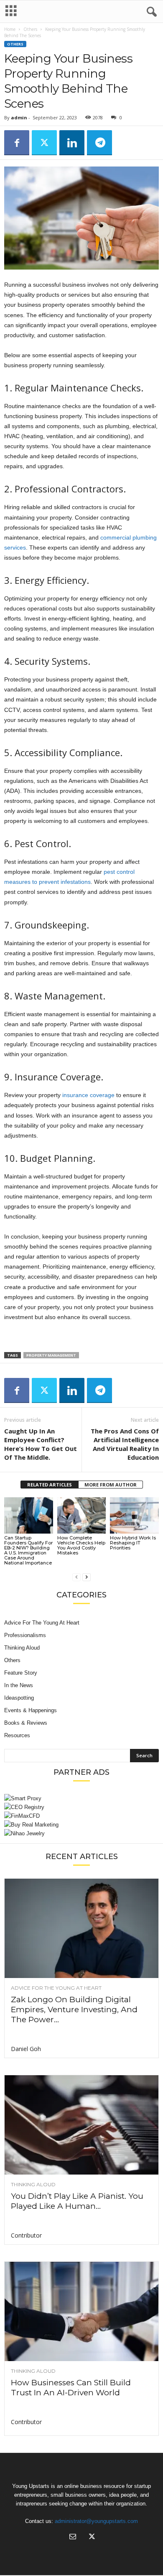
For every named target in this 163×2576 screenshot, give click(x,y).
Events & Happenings (31, 1710)
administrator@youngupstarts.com (96, 2521)
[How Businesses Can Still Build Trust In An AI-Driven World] (81, 2311)
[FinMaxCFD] (81, 1816)
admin (19, 117)
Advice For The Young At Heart (42, 1623)
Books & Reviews (26, 1723)
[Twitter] (44, 143)
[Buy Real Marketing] (81, 1825)
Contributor (26, 2235)
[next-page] (87, 1577)
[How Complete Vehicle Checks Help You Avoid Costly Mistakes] (82, 1515)
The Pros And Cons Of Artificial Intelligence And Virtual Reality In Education (125, 1444)
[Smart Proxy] (81, 1798)
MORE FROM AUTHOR (111, 1485)
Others (30, 29)
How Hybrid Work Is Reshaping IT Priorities (133, 1543)
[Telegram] (99, 143)
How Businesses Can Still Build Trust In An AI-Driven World (71, 2388)
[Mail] (73, 2537)
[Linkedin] (72, 143)
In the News (19, 1685)
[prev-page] (76, 1577)
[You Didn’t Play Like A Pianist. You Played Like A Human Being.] (81, 2125)
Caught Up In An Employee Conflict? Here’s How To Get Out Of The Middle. (41, 1444)
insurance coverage (88, 1095)
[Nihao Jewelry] (81, 1833)
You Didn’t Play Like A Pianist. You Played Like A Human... (77, 2201)
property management (51, 1355)
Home (10, 29)
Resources (17, 1735)
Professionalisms (25, 1635)
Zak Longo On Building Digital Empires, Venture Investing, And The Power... (74, 2010)
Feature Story (21, 1673)
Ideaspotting (19, 1698)
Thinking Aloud (22, 1648)
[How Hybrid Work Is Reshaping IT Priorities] (134, 1515)
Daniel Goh (26, 2049)
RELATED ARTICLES (50, 1485)
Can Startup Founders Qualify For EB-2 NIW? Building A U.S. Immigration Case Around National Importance (28, 1550)
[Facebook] (17, 143)
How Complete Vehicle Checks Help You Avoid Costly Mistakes (81, 1545)
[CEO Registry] (81, 1807)
